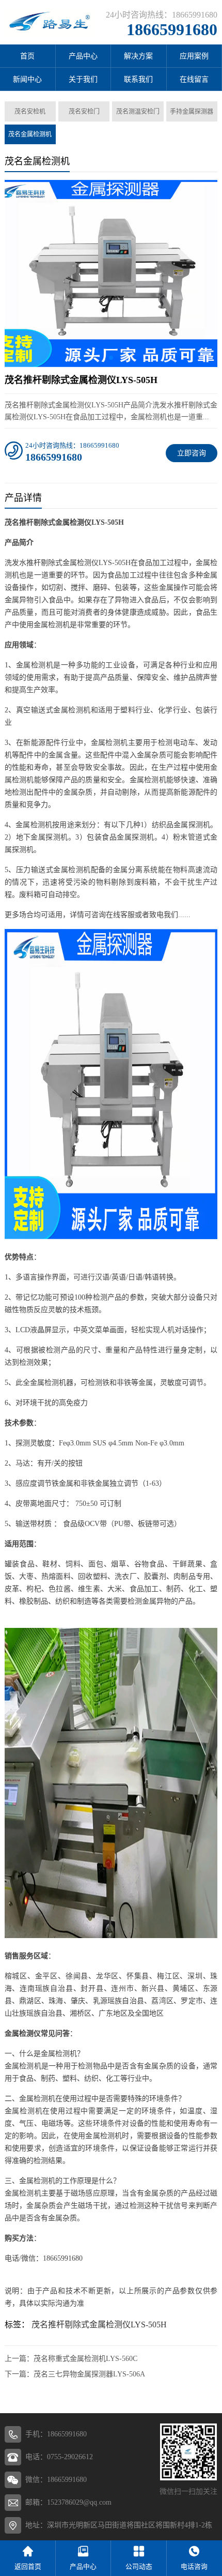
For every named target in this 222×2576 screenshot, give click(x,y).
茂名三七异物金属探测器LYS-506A (89, 2374)
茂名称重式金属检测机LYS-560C (85, 2359)
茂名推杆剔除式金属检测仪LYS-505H (99, 2325)
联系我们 (138, 79)
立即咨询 (192, 453)
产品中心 (83, 56)
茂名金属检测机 (30, 134)
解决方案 (138, 56)
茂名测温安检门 (138, 112)
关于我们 (83, 79)
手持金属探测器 (192, 112)
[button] (111, 358)
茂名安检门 (84, 112)
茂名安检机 (30, 112)
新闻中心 (27, 79)
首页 (27, 56)
